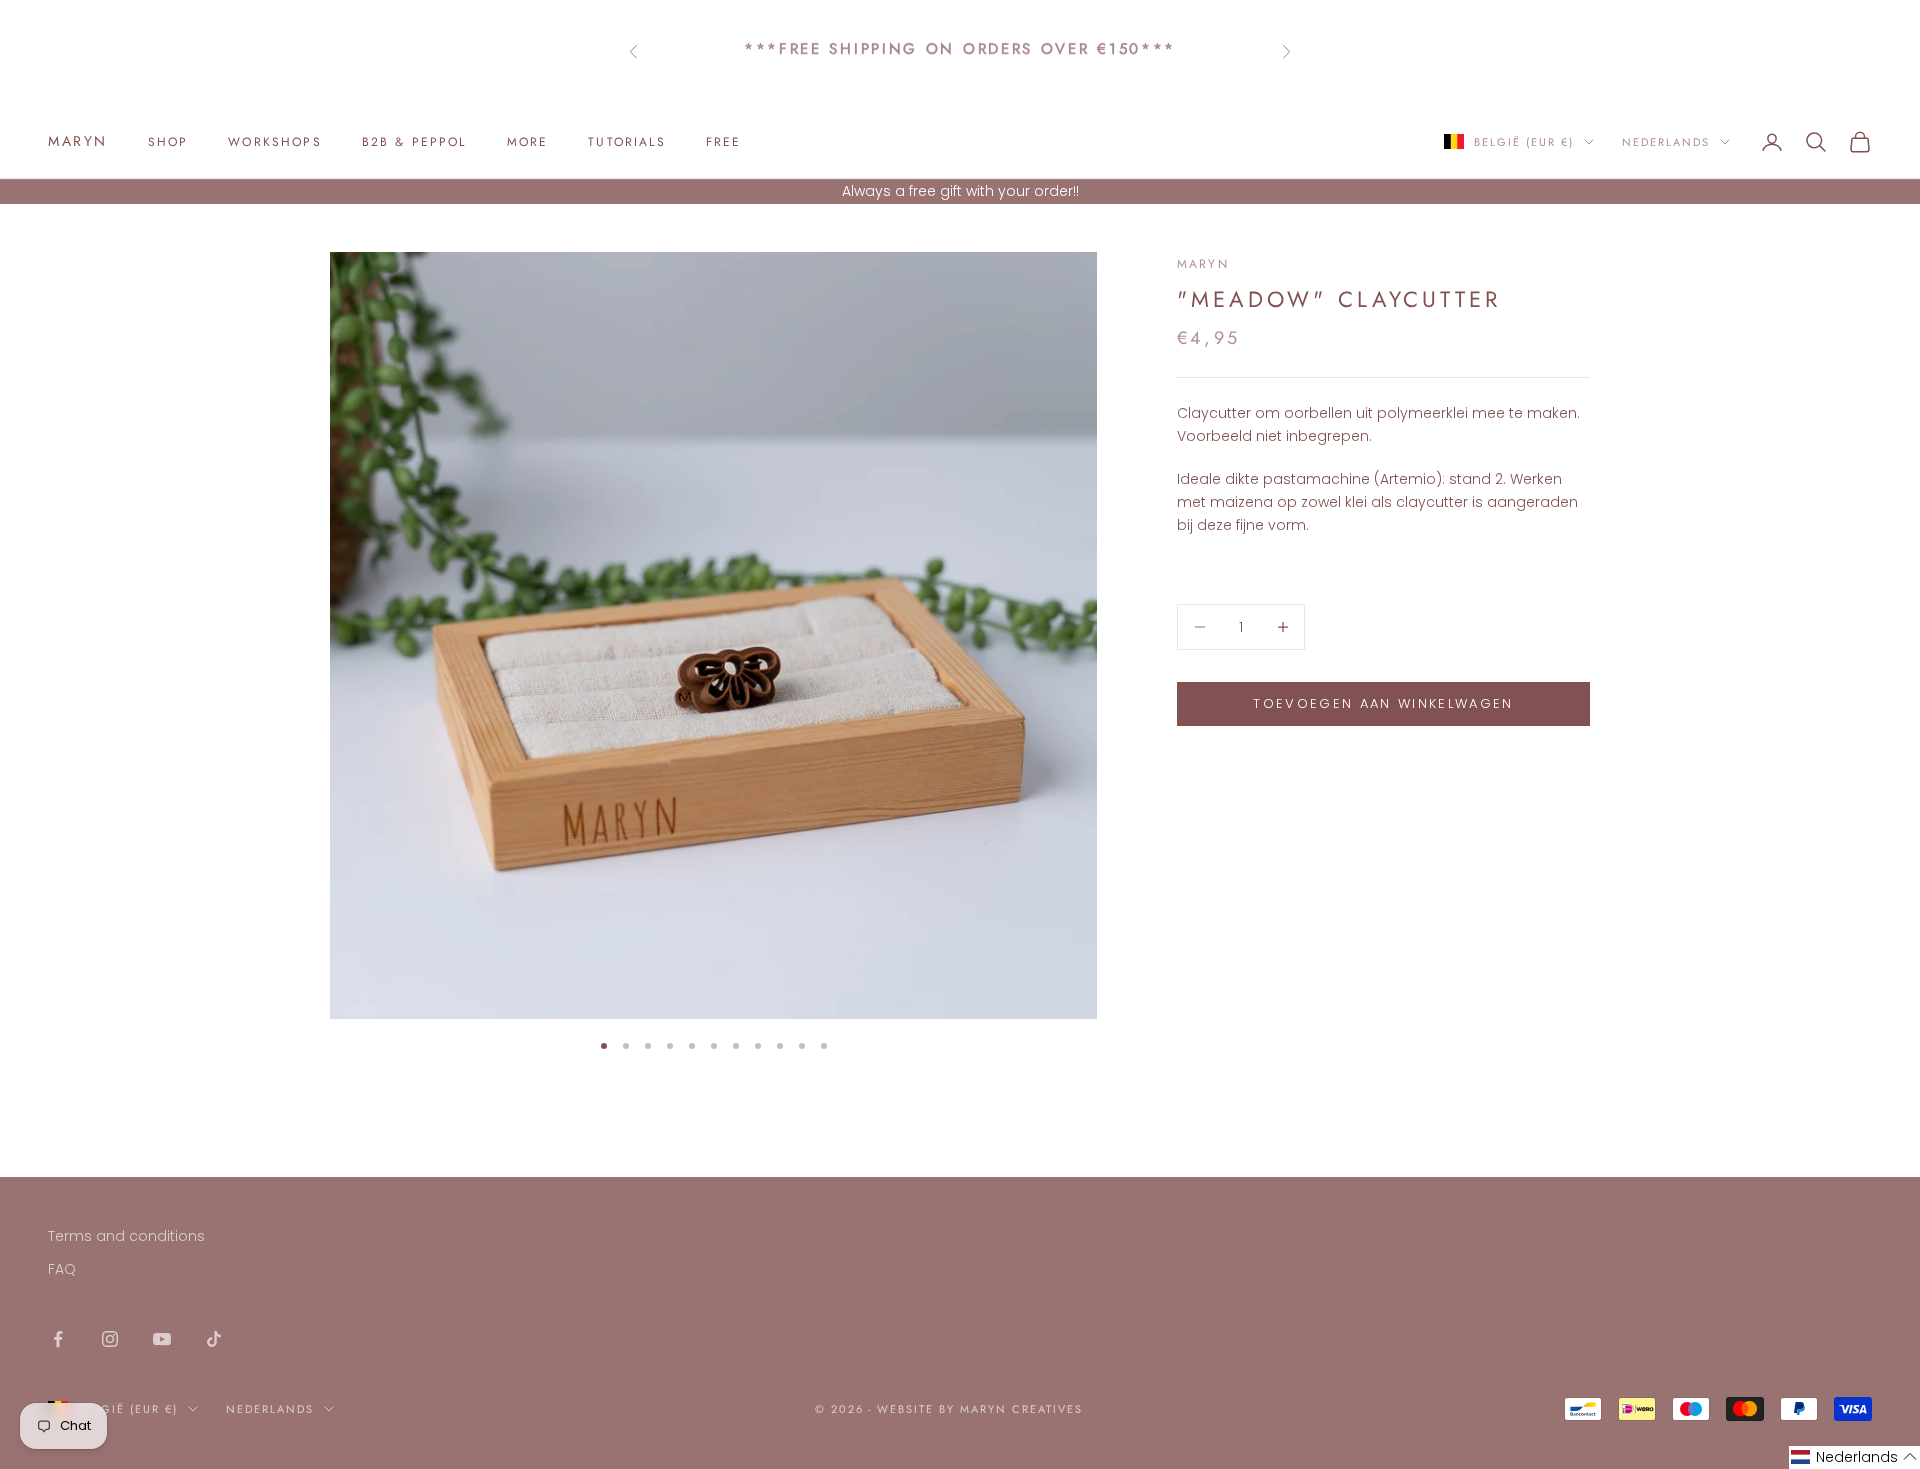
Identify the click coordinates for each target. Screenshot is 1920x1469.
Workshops (274, 142)
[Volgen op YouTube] (162, 1339)
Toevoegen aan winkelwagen (1383, 703)
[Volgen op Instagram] (110, 1339)
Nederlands (1666, 142)
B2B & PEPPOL (414, 142)
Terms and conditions (126, 1236)
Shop (168, 142)
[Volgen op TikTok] (214, 1339)
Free (724, 142)
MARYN (1203, 264)
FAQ (62, 1269)
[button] (1854, 1457)
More (528, 142)
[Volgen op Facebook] (58, 1339)
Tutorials (626, 142)
